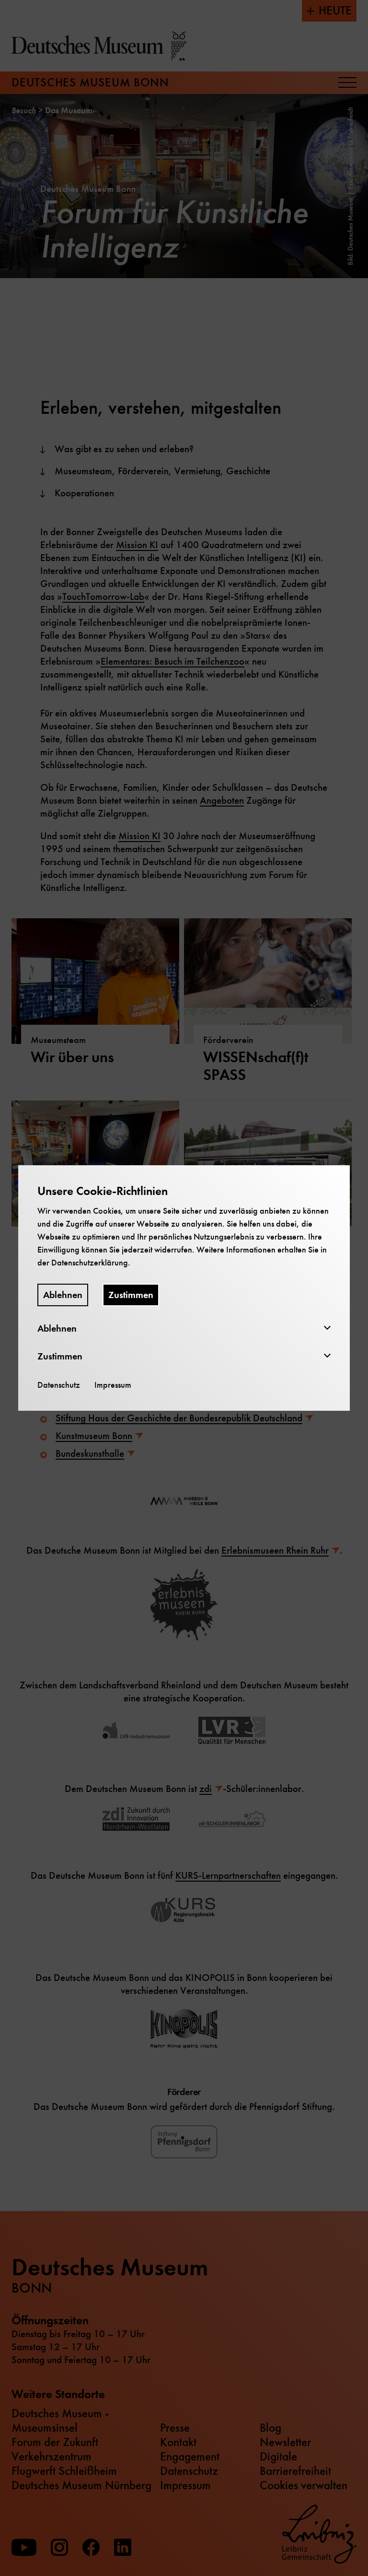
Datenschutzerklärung (90, 1263)
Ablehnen (63, 1295)
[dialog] (184, 1288)
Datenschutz (59, 1385)
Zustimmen (131, 1295)
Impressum (113, 1385)
